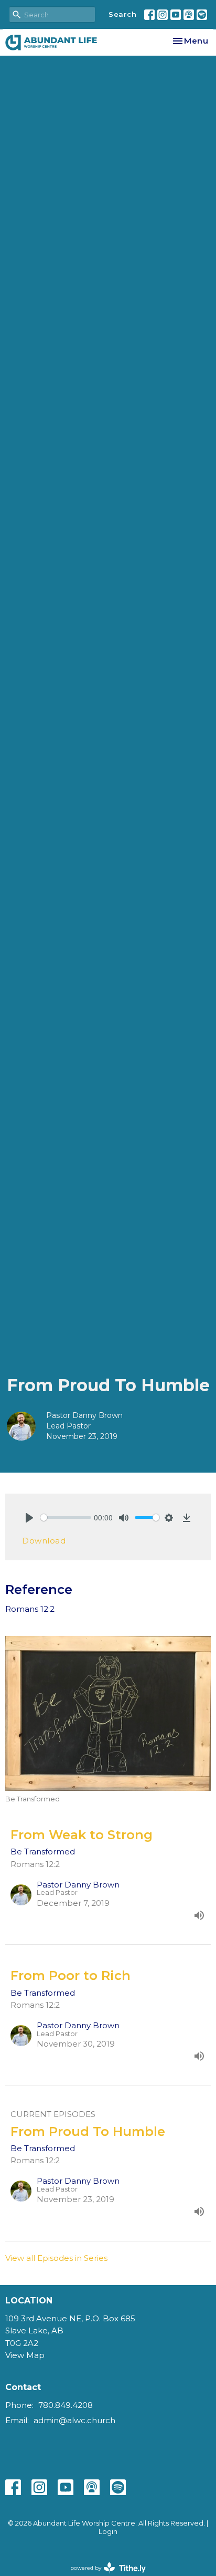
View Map (25, 2355)
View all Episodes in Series (56, 2258)
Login (108, 2532)
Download (44, 1541)
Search (122, 14)
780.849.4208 (66, 2405)
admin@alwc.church (74, 2420)
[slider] (66, 1518)
